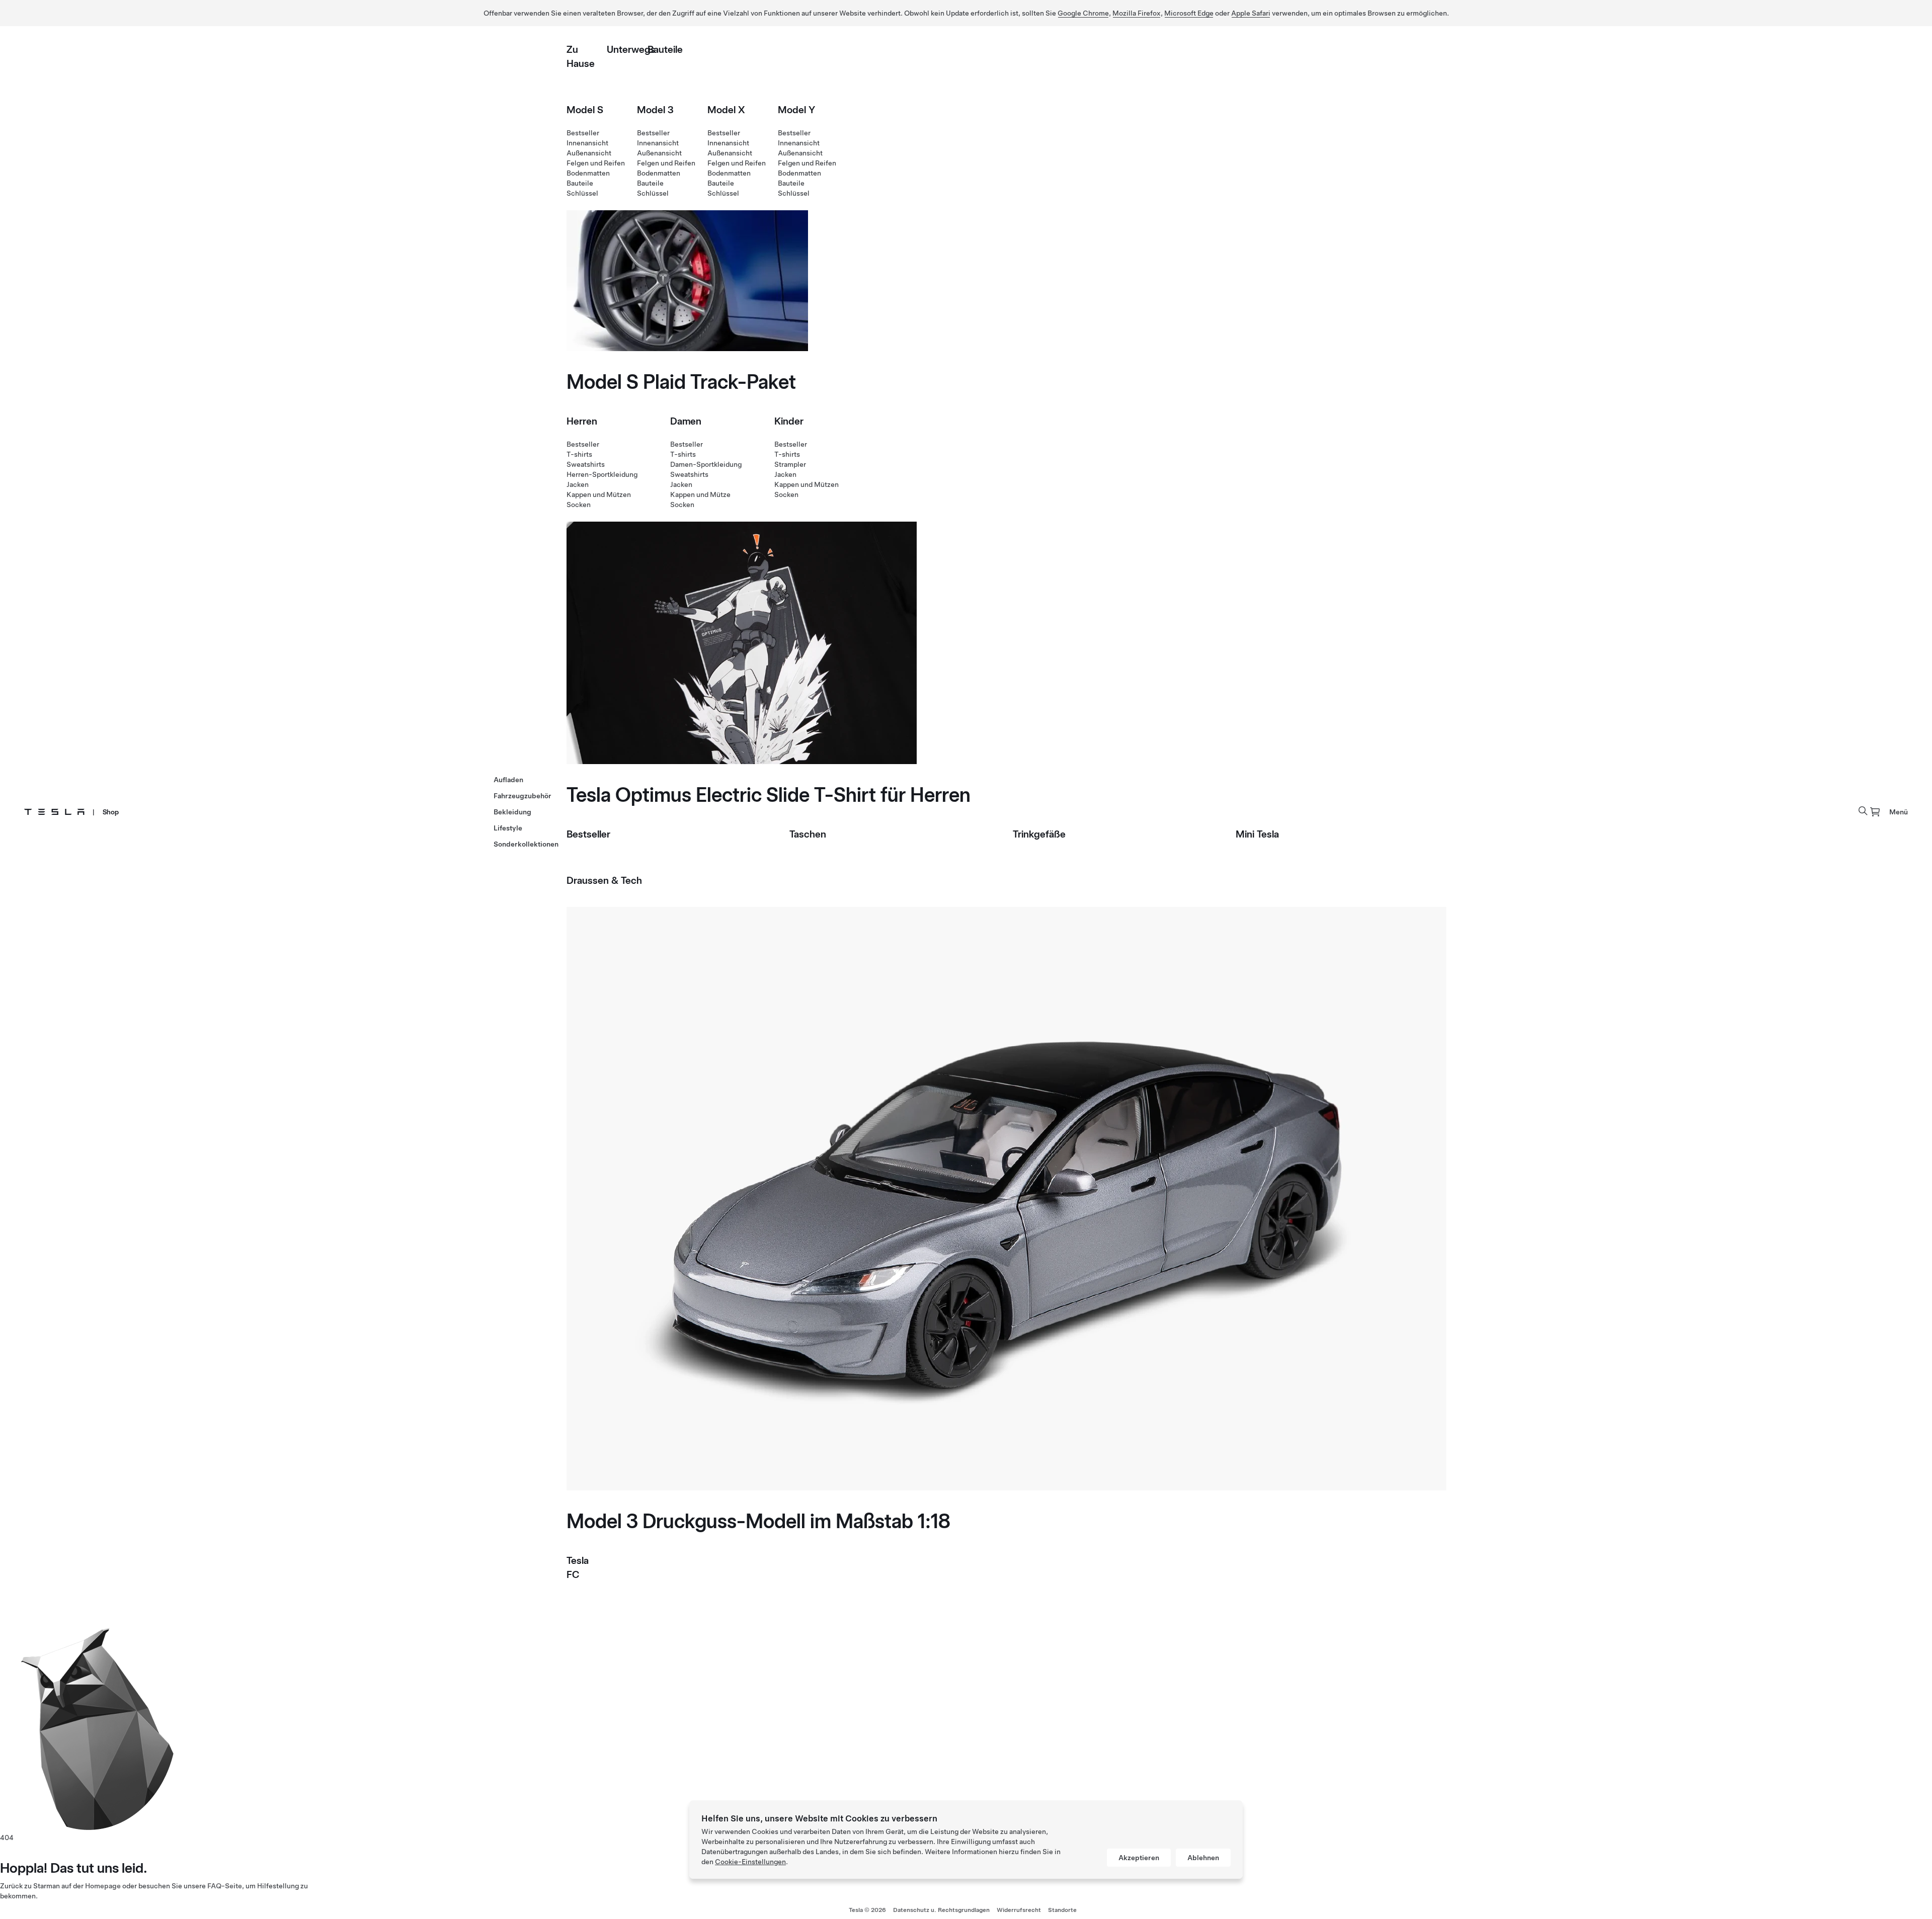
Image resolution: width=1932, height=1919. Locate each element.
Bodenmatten (588, 173)
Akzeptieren (1139, 1858)
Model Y (796, 110)
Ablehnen (1203, 1858)
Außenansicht (589, 153)
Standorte (1062, 1910)
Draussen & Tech (604, 880)
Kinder (789, 421)
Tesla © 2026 (867, 1910)
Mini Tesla (1257, 834)
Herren (582, 421)
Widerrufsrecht (1019, 1910)
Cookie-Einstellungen (750, 1862)
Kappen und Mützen (599, 494)
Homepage (103, 1886)
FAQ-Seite (225, 1886)
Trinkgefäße (1039, 834)
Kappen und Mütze (700, 494)
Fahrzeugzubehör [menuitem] (522, 796)
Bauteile (665, 49)
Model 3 (655, 110)
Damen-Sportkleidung (706, 464)
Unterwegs (631, 49)
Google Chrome (1083, 13)
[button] (1863, 811)
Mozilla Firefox (1137, 13)
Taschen (808, 834)
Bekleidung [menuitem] (512, 812)
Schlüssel (582, 193)
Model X (726, 110)
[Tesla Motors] (54, 812)
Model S (585, 110)
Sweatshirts (586, 464)
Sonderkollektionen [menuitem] (526, 844)
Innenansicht (587, 143)
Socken (579, 505)
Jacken (578, 484)
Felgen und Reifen (596, 163)
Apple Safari (1251, 13)
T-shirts (579, 454)
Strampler (790, 464)
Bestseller (583, 133)
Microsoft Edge (1189, 13)
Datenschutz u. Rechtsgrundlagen (941, 1910)
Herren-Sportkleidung (602, 474)
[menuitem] (1875, 812)
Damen (686, 421)
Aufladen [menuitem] (508, 780)
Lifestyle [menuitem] (508, 828)
